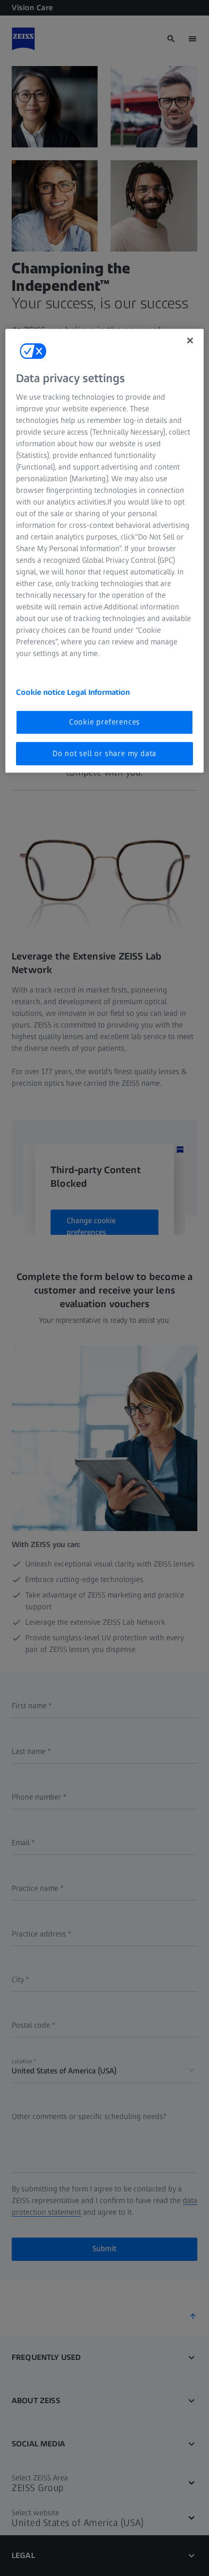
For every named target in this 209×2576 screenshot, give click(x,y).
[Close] (190, 340)
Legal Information (98, 692)
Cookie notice (42, 692)
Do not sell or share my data (104, 753)
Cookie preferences (104, 722)
